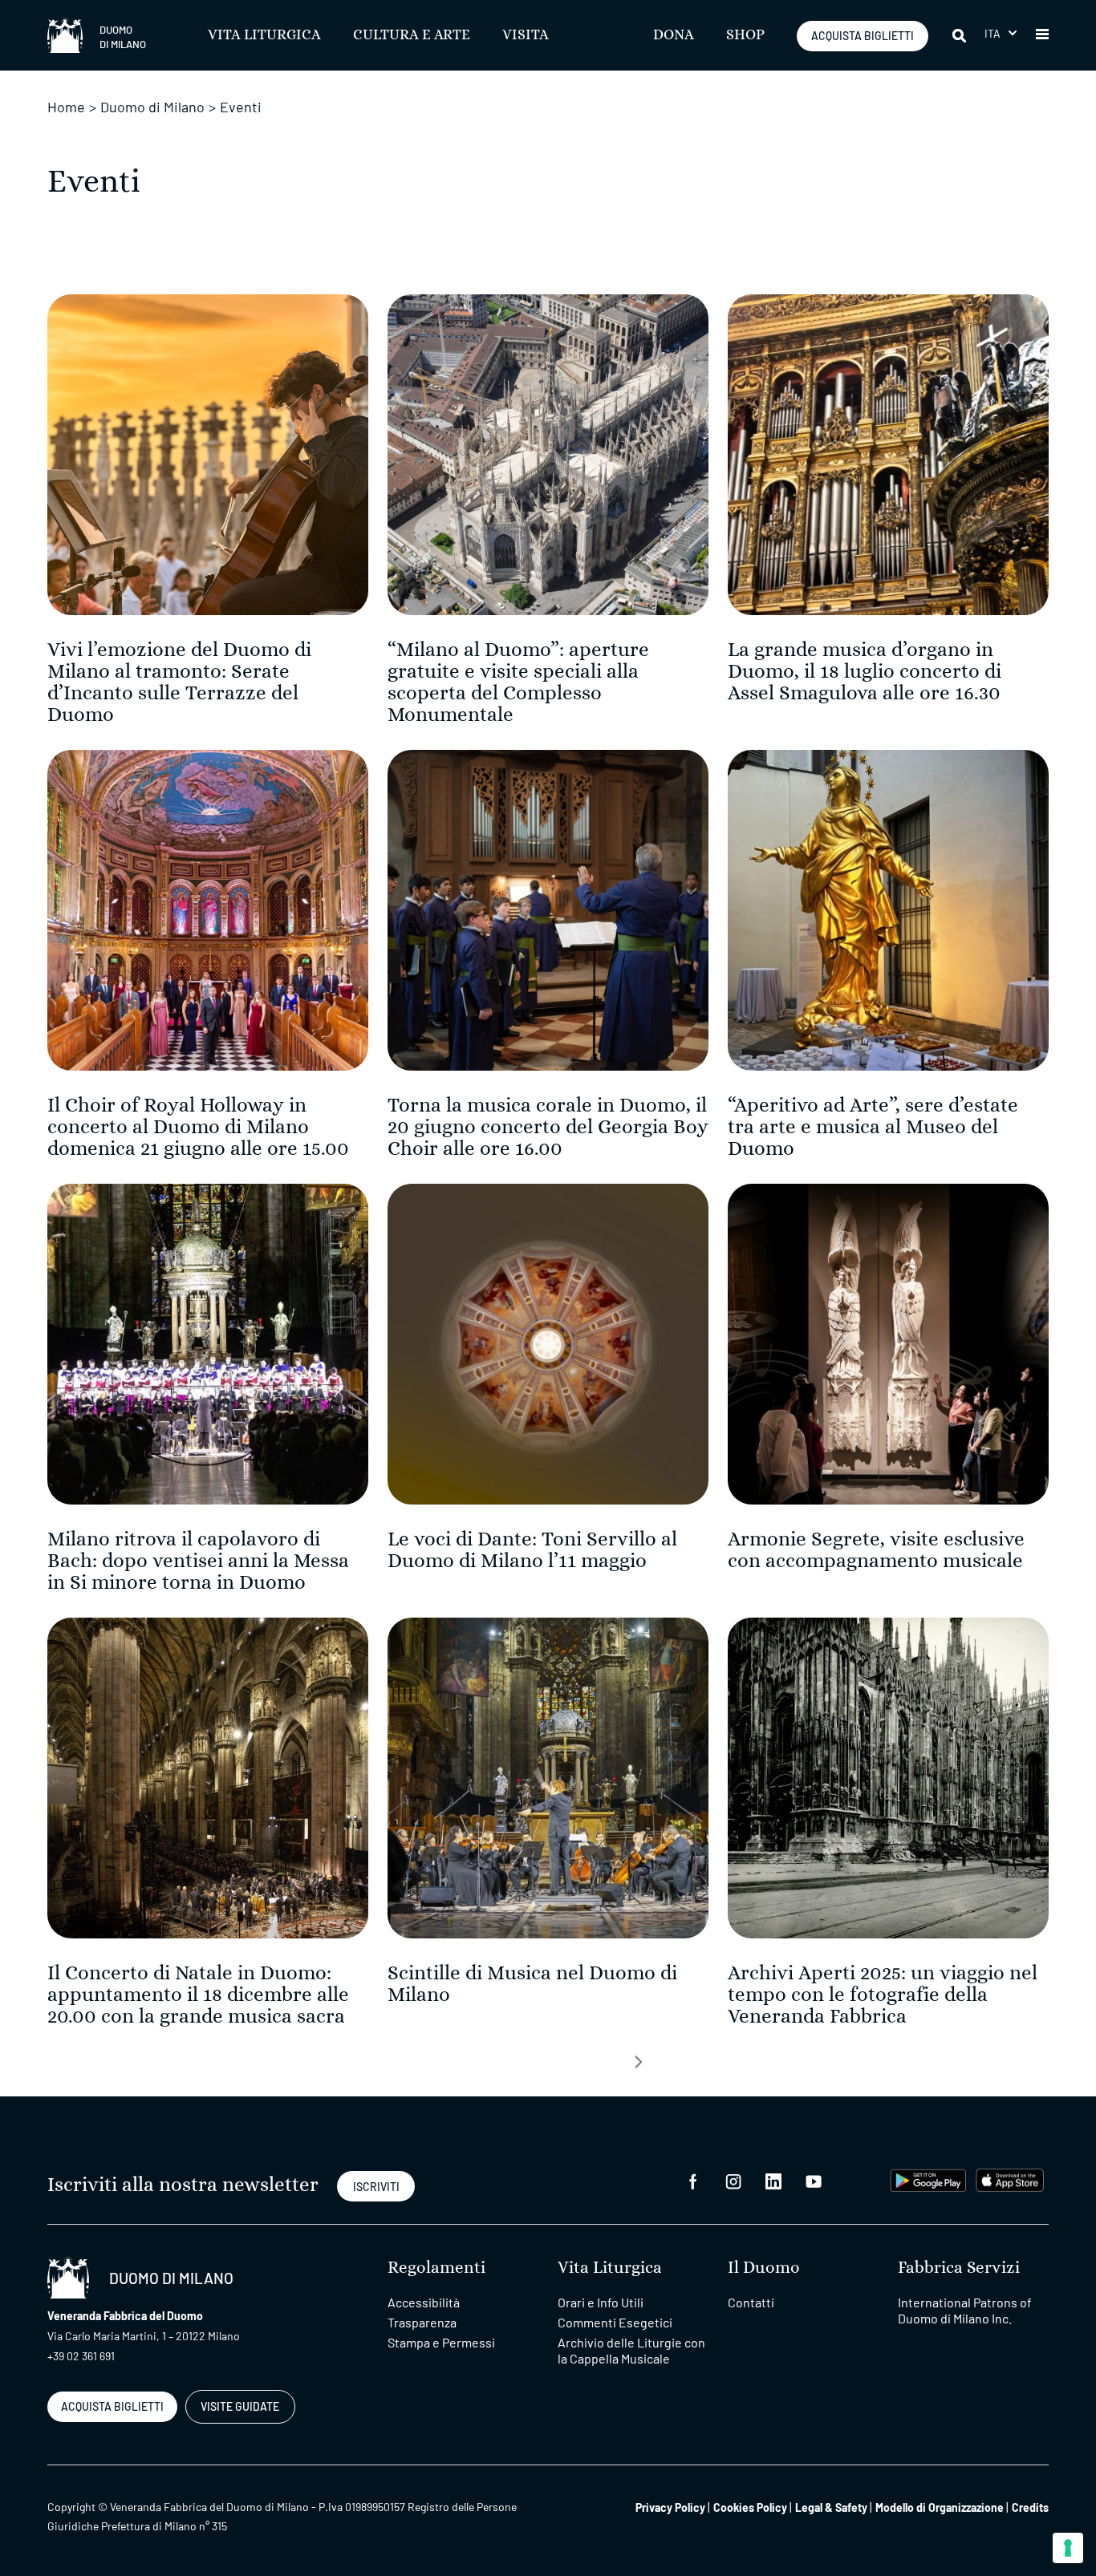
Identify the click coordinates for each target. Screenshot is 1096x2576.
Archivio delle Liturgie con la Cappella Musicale (631, 2350)
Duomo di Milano (152, 107)
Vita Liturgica (264, 35)
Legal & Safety (831, 2507)
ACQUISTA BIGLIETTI (863, 36)
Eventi (241, 107)
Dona (674, 35)
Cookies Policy (750, 2507)
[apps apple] (1010, 2179)
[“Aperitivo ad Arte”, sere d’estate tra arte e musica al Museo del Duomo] (888, 908)
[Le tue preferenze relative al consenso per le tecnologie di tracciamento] (1068, 2548)
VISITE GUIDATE (240, 2406)
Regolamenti (436, 2268)
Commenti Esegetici (615, 2322)
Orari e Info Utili (601, 2302)
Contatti (751, 2302)
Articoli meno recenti (638, 2062)
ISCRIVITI (376, 2187)
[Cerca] (960, 35)
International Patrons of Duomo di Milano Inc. (965, 2310)
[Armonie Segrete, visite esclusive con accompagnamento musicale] (888, 1342)
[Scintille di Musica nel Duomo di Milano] (548, 1776)
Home (66, 107)
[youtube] (814, 2180)
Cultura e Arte (412, 35)
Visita (526, 35)
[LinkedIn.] (773, 2180)
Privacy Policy (670, 2507)
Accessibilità (424, 2302)
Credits (1030, 2507)
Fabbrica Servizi (959, 2268)
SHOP (745, 35)
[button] (1001, 33)
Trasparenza (422, 2322)
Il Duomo (764, 2268)
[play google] (928, 2179)
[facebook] (693, 2180)
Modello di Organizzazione (940, 2507)
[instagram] (733, 2180)
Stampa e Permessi (441, 2342)
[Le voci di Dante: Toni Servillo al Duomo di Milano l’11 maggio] (548, 1342)
